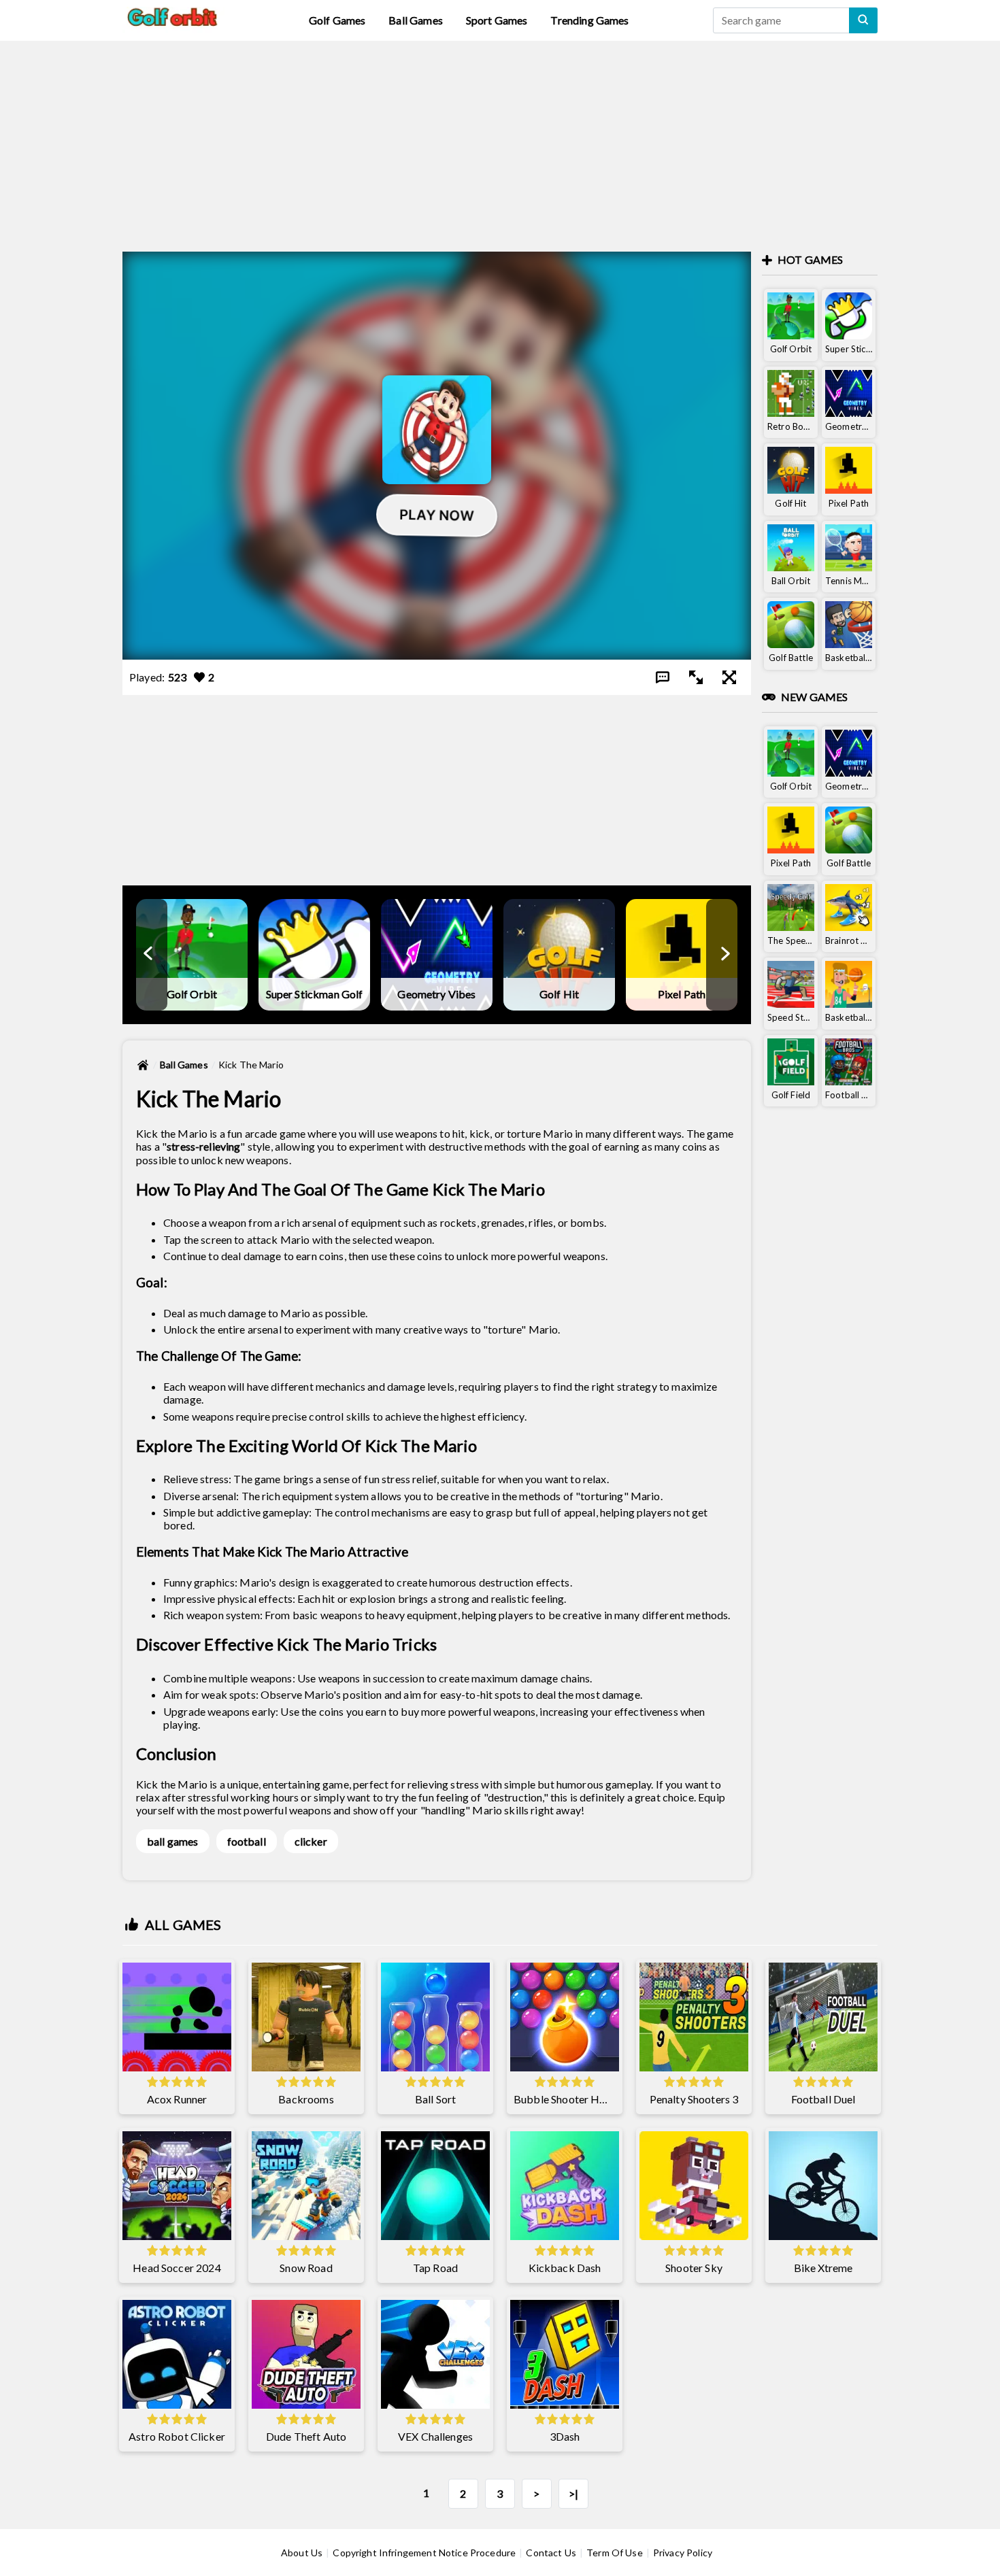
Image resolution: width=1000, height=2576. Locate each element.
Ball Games (416, 20)
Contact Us (551, 2553)
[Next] (724, 955)
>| (573, 2493)
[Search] (863, 20)
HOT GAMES (810, 259)
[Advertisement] (500, 136)
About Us (302, 2553)
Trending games (589, 20)
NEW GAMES (814, 697)
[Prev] (149, 955)
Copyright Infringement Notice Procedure (424, 2553)
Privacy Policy (683, 2553)
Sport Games (497, 20)
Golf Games (337, 20)
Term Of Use (615, 2553)
